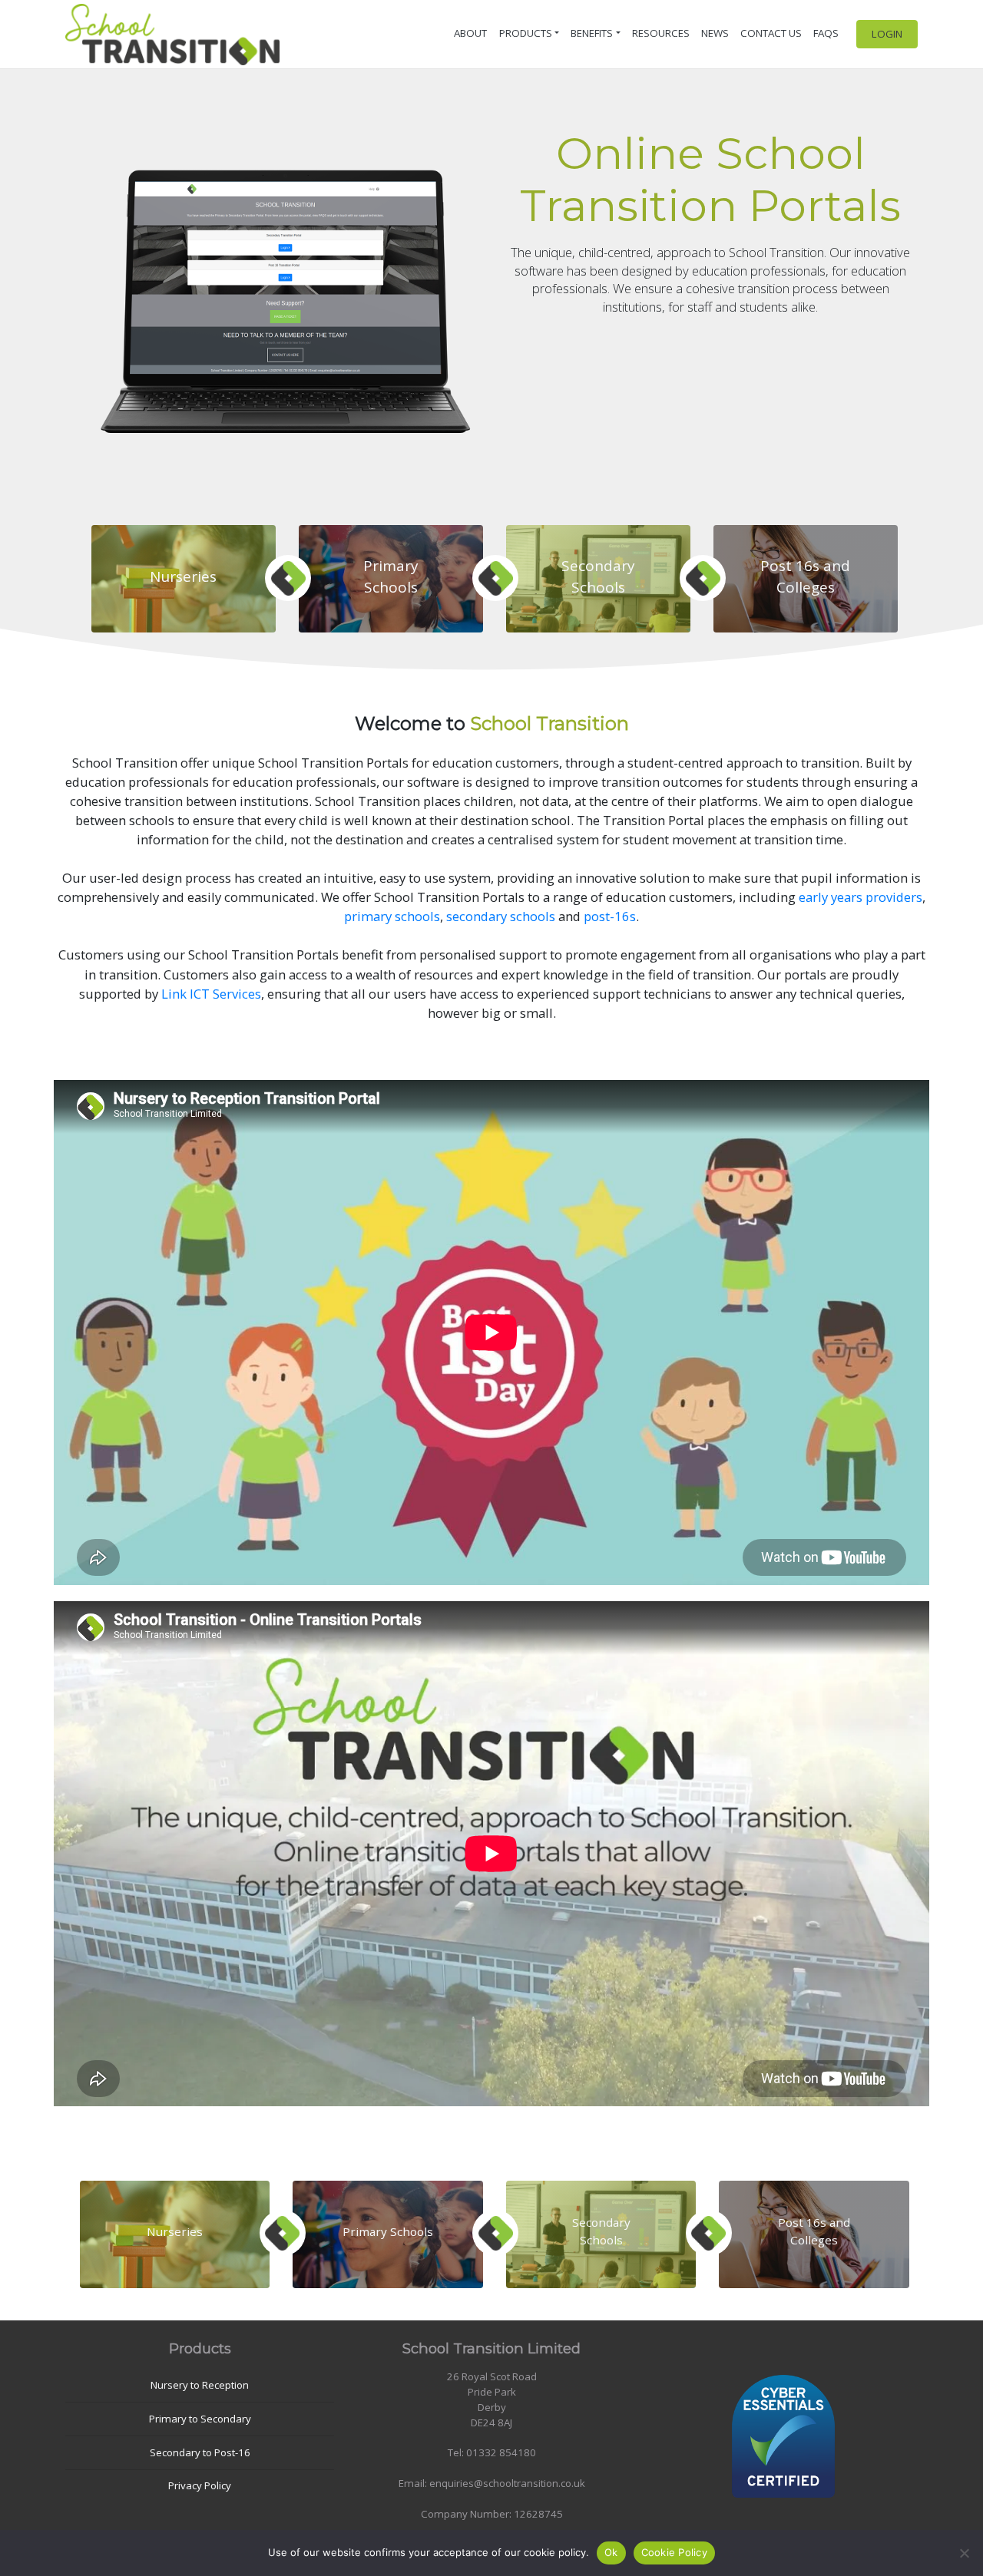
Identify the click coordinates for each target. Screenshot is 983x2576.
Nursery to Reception (200, 2385)
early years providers (861, 897)
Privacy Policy (200, 2485)
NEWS (715, 33)
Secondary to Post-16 (200, 2452)
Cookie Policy (674, 2552)
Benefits (592, 33)
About (470, 33)
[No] (964, 2553)
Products (526, 33)
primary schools (392, 916)
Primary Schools (391, 576)
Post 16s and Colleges (805, 576)
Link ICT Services (211, 994)
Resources (661, 33)
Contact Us (771, 33)
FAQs (826, 33)
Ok (611, 2552)
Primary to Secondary (200, 2419)
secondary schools (501, 916)
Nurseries (183, 576)
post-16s (610, 916)
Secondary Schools (598, 576)
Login (887, 34)
